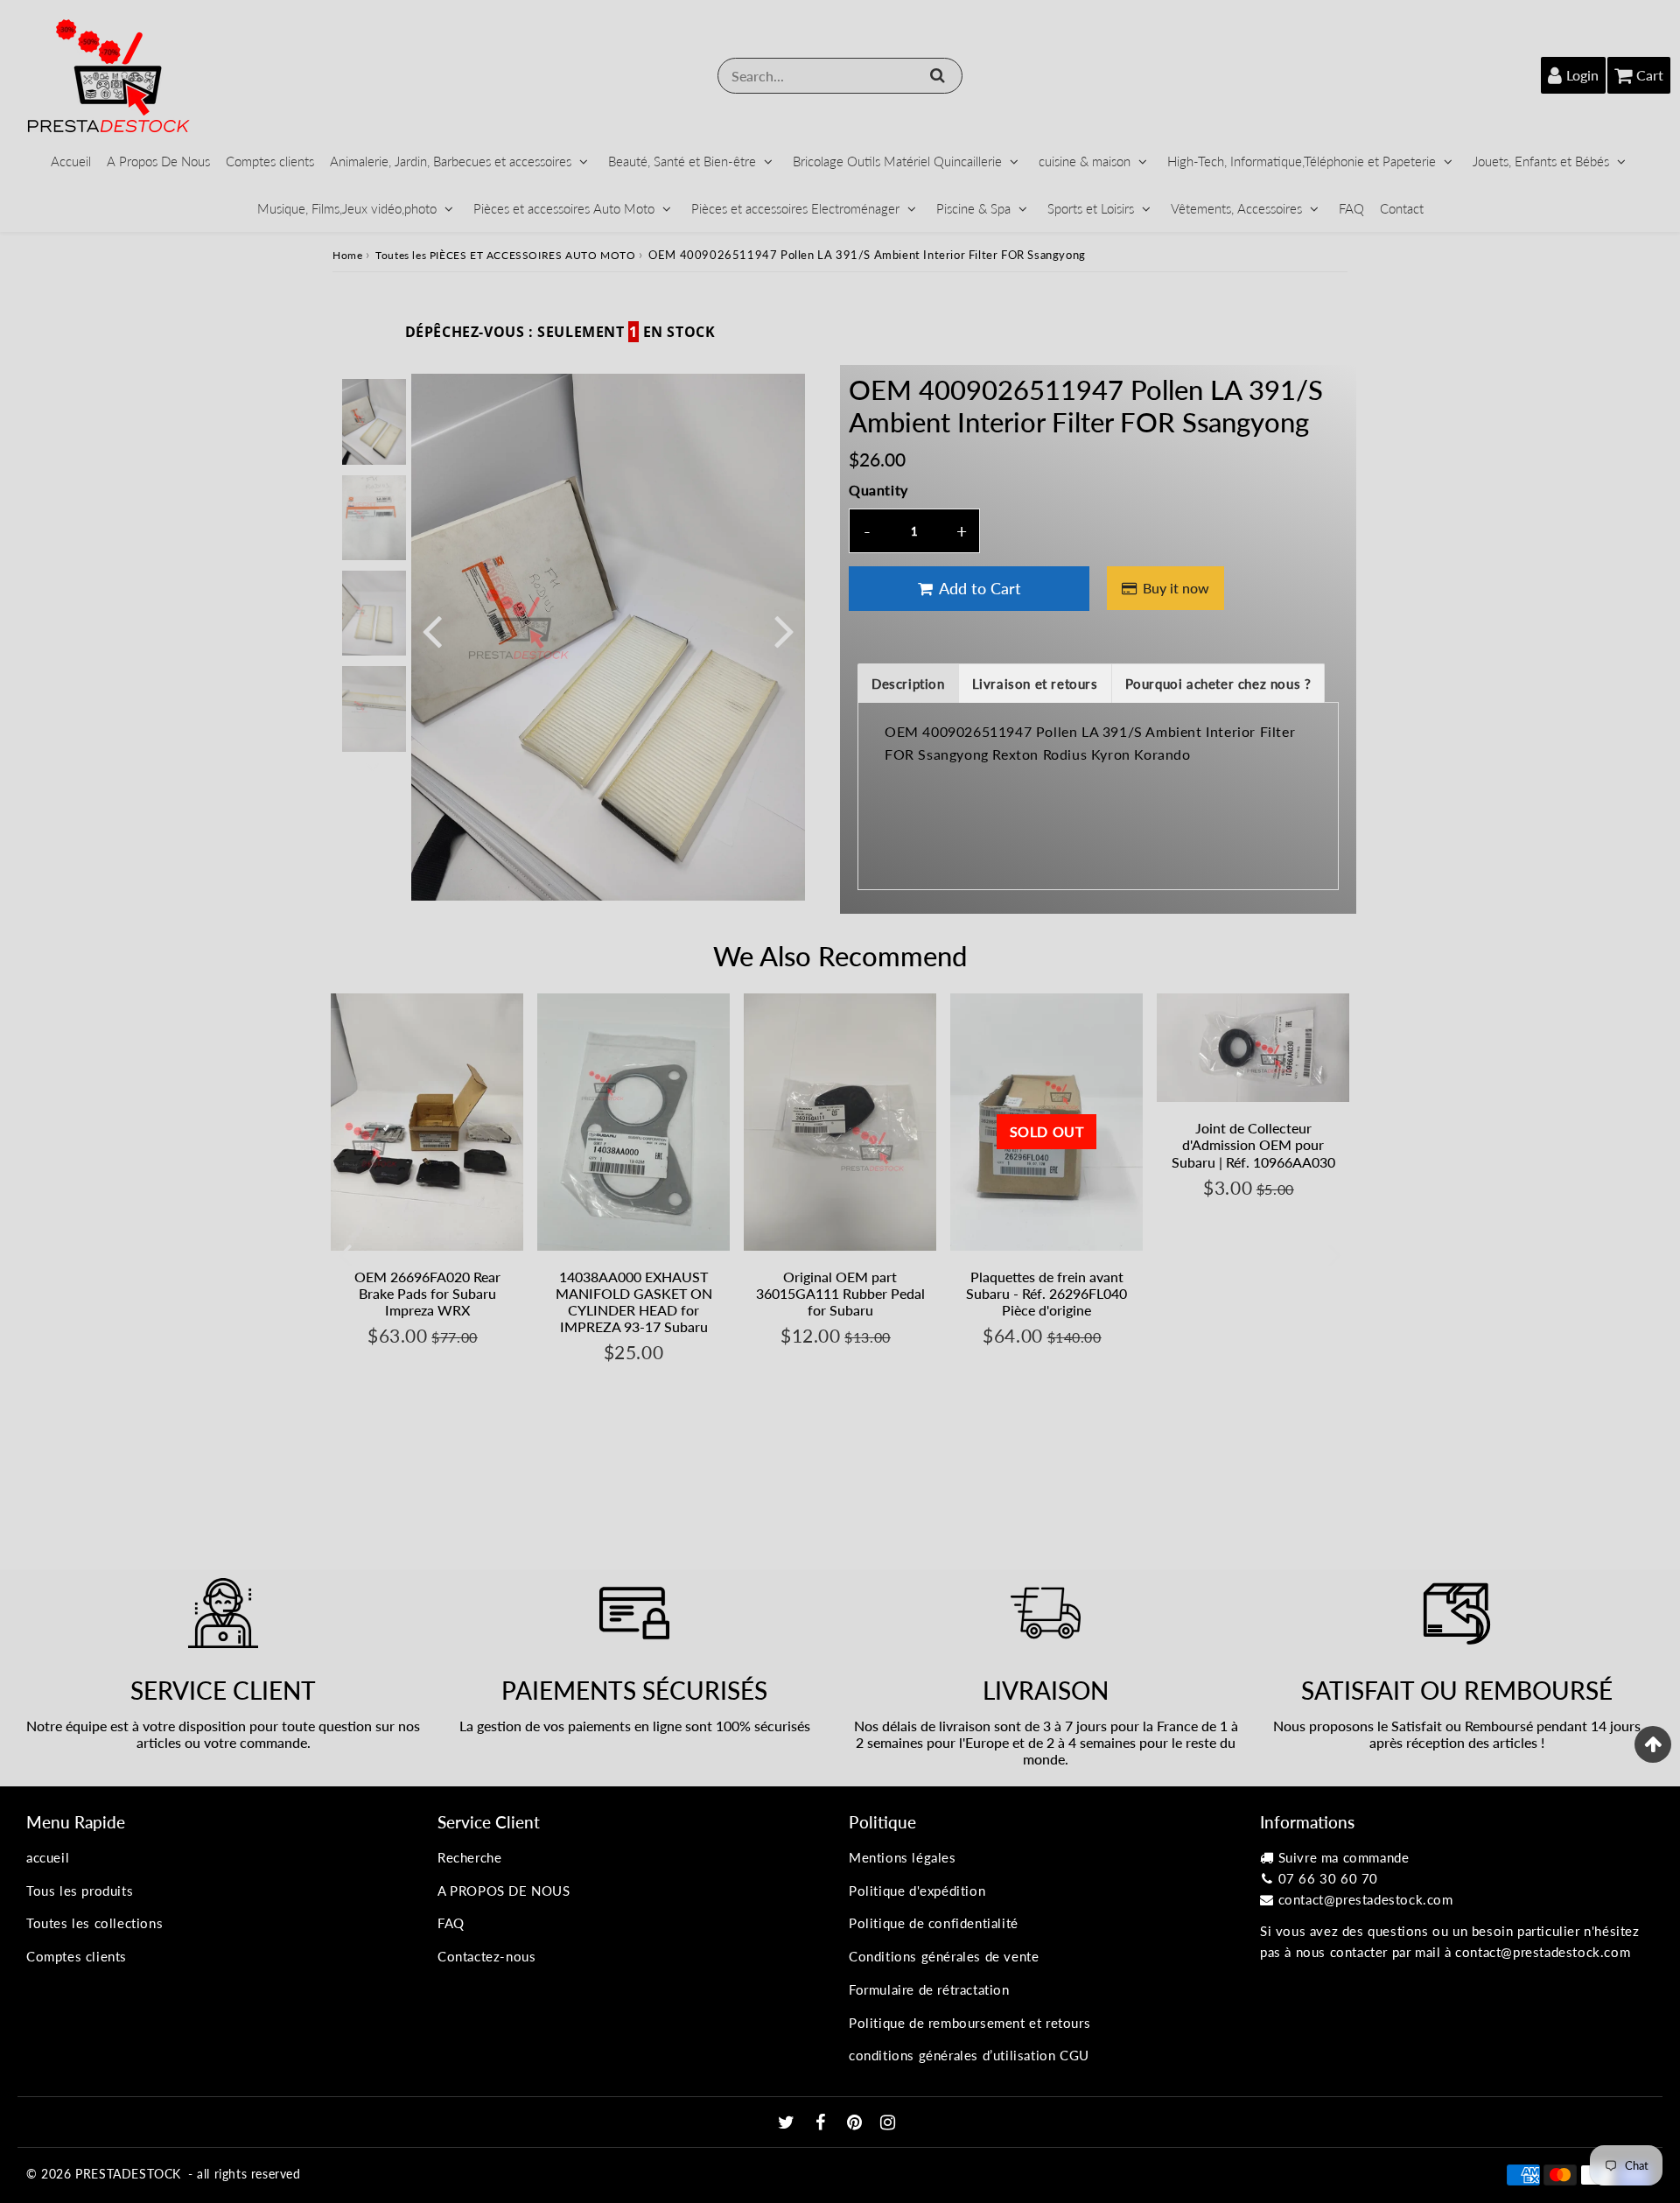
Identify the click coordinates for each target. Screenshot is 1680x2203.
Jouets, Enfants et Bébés (1541, 161)
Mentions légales (903, 1857)
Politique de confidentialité (934, 1923)
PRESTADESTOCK (128, 2174)
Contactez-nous (486, 1956)
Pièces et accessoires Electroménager (795, 208)
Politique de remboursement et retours (969, 2023)
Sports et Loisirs (1091, 208)
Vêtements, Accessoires (1236, 208)
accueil (48, 1857)
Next (784, 630)
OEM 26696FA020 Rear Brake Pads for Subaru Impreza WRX (427, 1293)
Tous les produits (80, 1891)
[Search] (938, 75)
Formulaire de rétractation (929, 1989)
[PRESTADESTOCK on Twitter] (788, 2123)
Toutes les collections (94, 1923)
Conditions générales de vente (944, 1956)
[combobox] (840, 76)
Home (347, 255)
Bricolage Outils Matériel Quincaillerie (897, 161)
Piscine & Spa (973, 208)
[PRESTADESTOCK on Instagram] (888, 2123)
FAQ (1351, 208)
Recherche (469, 1857)
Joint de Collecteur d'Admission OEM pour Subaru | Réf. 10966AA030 (1253, 1144)
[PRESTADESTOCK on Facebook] (823, 2123)
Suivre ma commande (1344, 1857)
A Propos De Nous (158, 161)
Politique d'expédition (917, 1891)
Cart (1650, 75)
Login (1582, 75)
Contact (1402, 208)
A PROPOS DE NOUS (504, 1891)
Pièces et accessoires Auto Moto (564, 208)
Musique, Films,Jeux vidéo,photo (347, 208)
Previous (432, 630)
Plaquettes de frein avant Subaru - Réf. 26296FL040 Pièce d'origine (1046, 1293)
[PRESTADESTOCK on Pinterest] (857, 2123)
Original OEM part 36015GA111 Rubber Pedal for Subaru (840, 1293)
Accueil (71, 161)
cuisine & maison (1085, 161)
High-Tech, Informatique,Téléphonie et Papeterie (1302, 161)
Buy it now (1176, 588)
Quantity (878, 490)
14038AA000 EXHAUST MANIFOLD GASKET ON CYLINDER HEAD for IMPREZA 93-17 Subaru (634, 1302)
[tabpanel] (374, 421)
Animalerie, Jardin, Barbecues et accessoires (451, 161)
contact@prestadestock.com (1366, 1899)
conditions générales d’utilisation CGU (969, 2055)
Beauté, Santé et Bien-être (682, 161)
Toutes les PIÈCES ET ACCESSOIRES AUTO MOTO (505, 255)
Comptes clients (270, 161)
